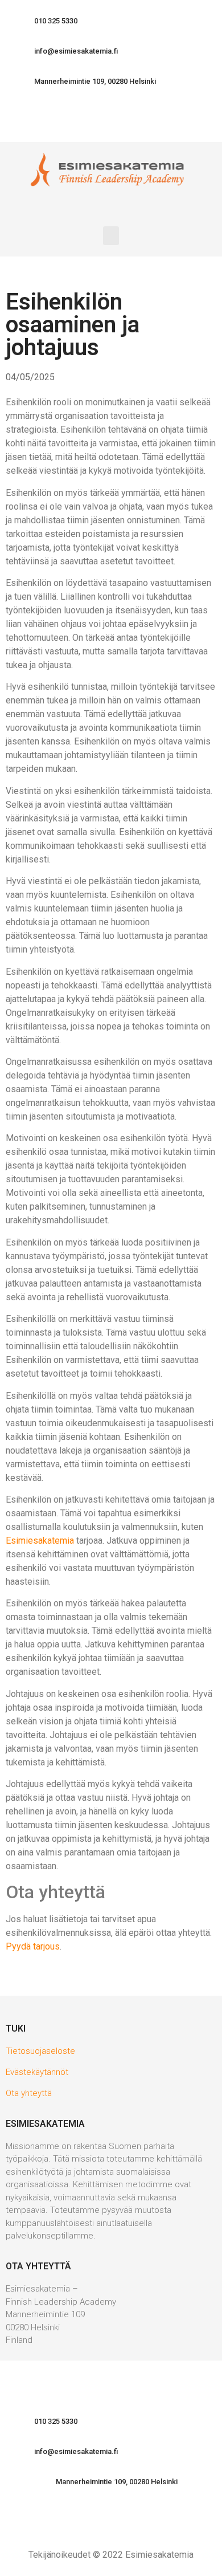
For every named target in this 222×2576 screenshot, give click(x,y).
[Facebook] (111, 122)
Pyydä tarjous (33, 1946)
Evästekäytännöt (37, 2072)
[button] (50, 21)
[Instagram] (142, 122)
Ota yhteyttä (29, 2093)
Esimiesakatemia (40, 1541)
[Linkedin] (80, 122)
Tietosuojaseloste (40, 2051)
